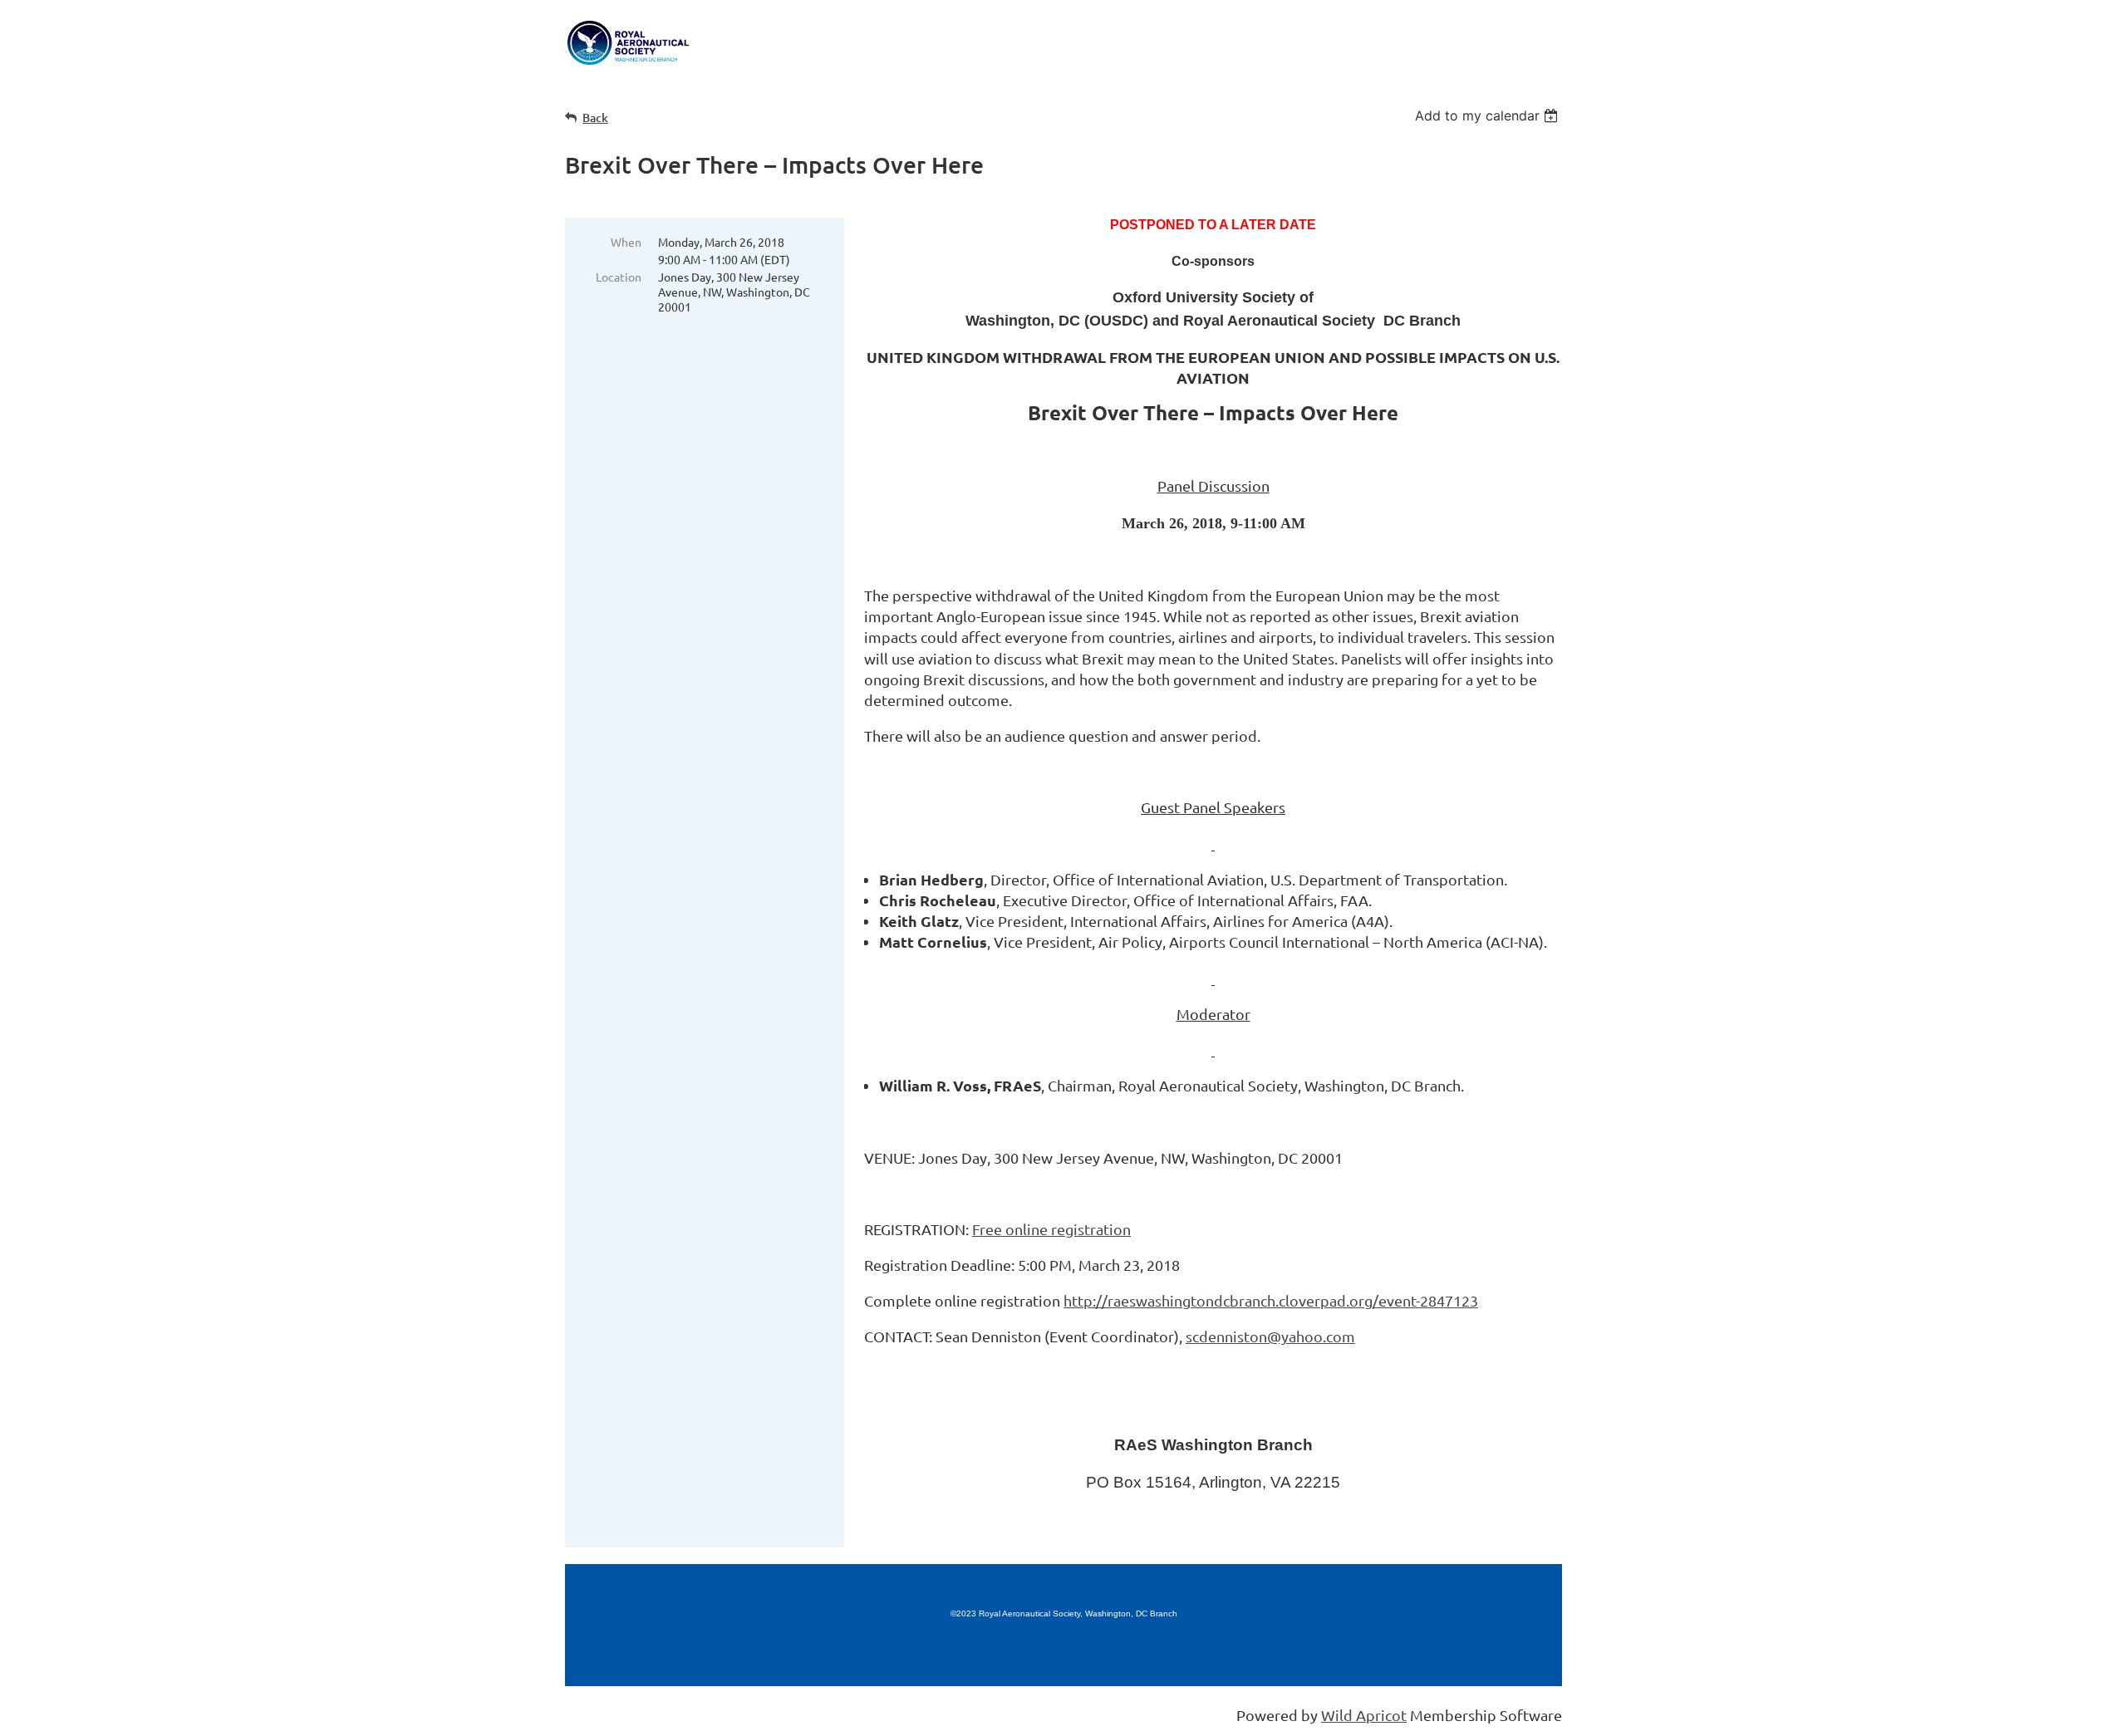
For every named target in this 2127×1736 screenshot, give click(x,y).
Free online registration (1051, 1229)
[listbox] (1488, 115)
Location (619, 277)
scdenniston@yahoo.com (1270, 1336)
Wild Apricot (1364, 1715)
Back (595, 118)
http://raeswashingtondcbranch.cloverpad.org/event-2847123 (1271, 1300)
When (626, 242)
